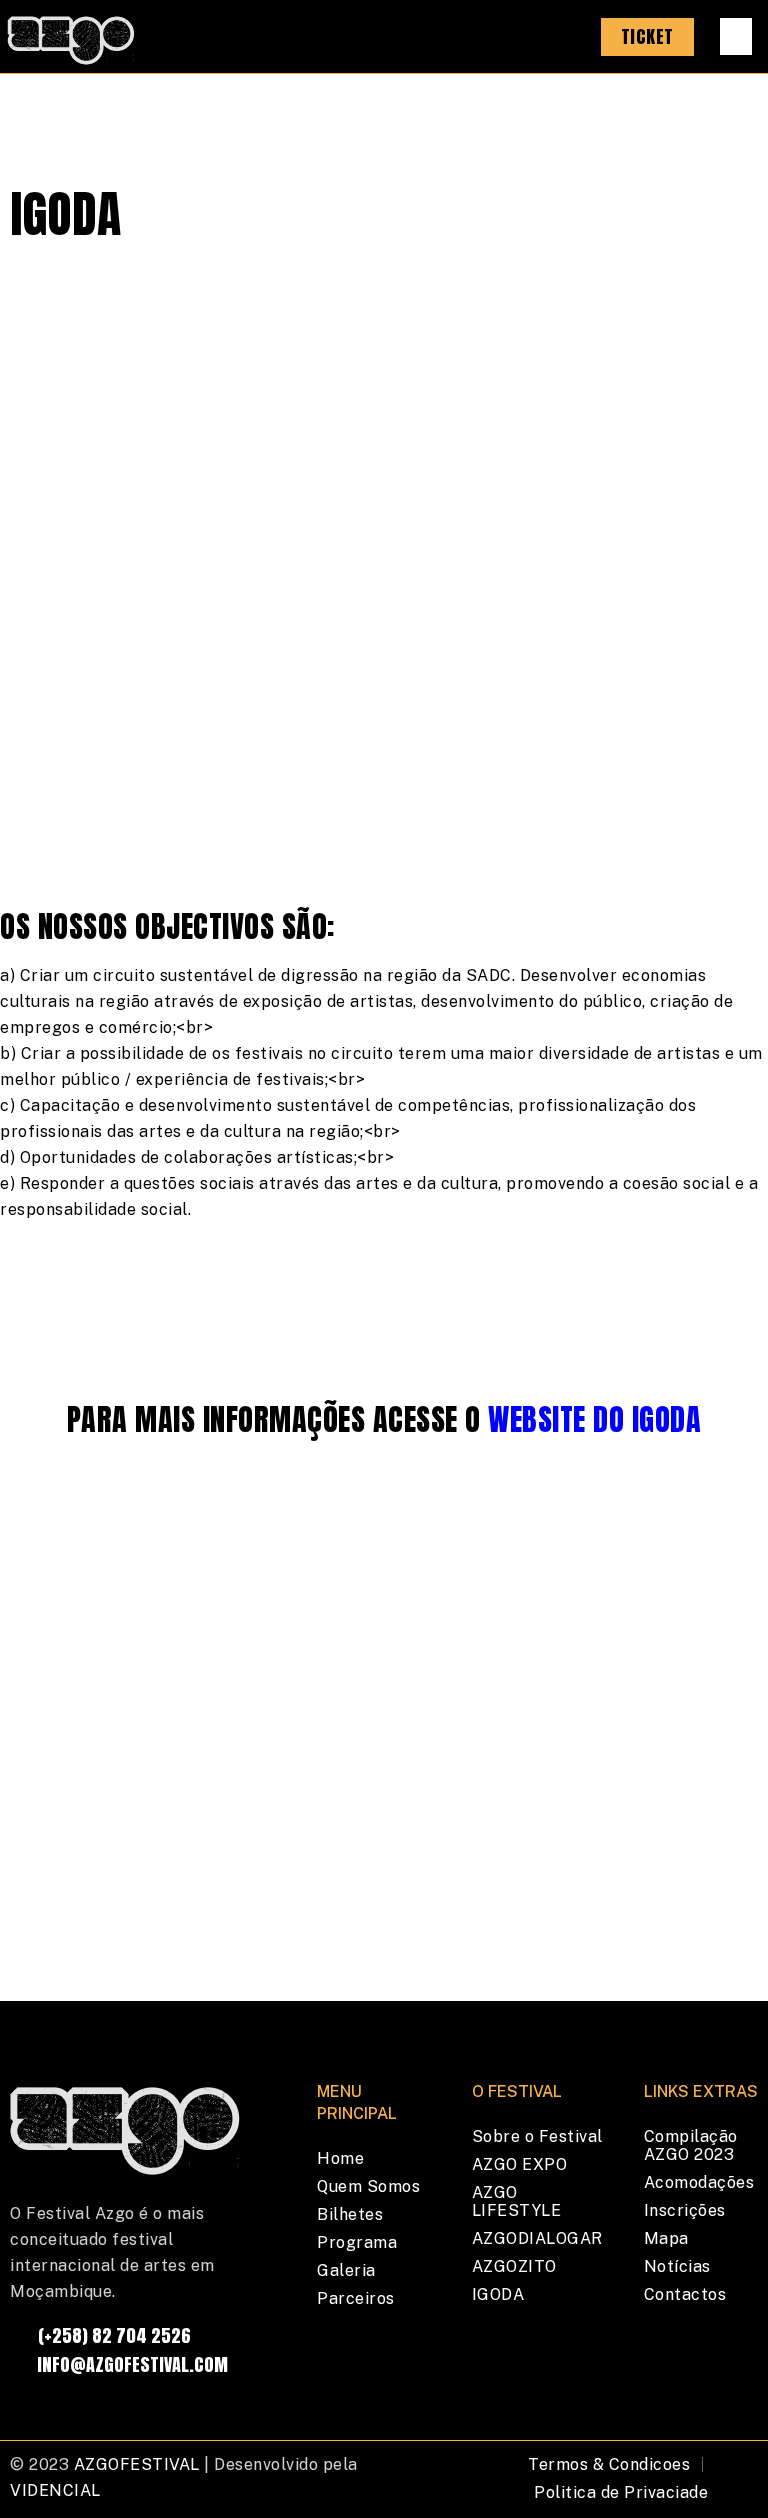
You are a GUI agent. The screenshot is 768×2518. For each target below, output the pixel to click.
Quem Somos (368, 2186)
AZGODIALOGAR (537, 2238)
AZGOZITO (514, 2266)
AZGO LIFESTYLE (517, 2201)
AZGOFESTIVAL (137, 2464)
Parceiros (356, 2298)
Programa (357, 2242)
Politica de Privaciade (621, 2492)
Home (340, 2158)
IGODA (498, 2294)
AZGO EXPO (520, 2164)
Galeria (346, 2270)
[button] (736, 37)
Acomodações (699, 2182)
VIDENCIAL (55, 2490)
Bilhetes (350, 2214)
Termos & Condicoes (609, 2464)
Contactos (685, 2294)
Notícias (677, 2266)
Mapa (666, 2238)
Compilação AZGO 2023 (691, 2145)
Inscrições (685, 2210)
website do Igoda (594, 1419)
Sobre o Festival (537, 2136)
